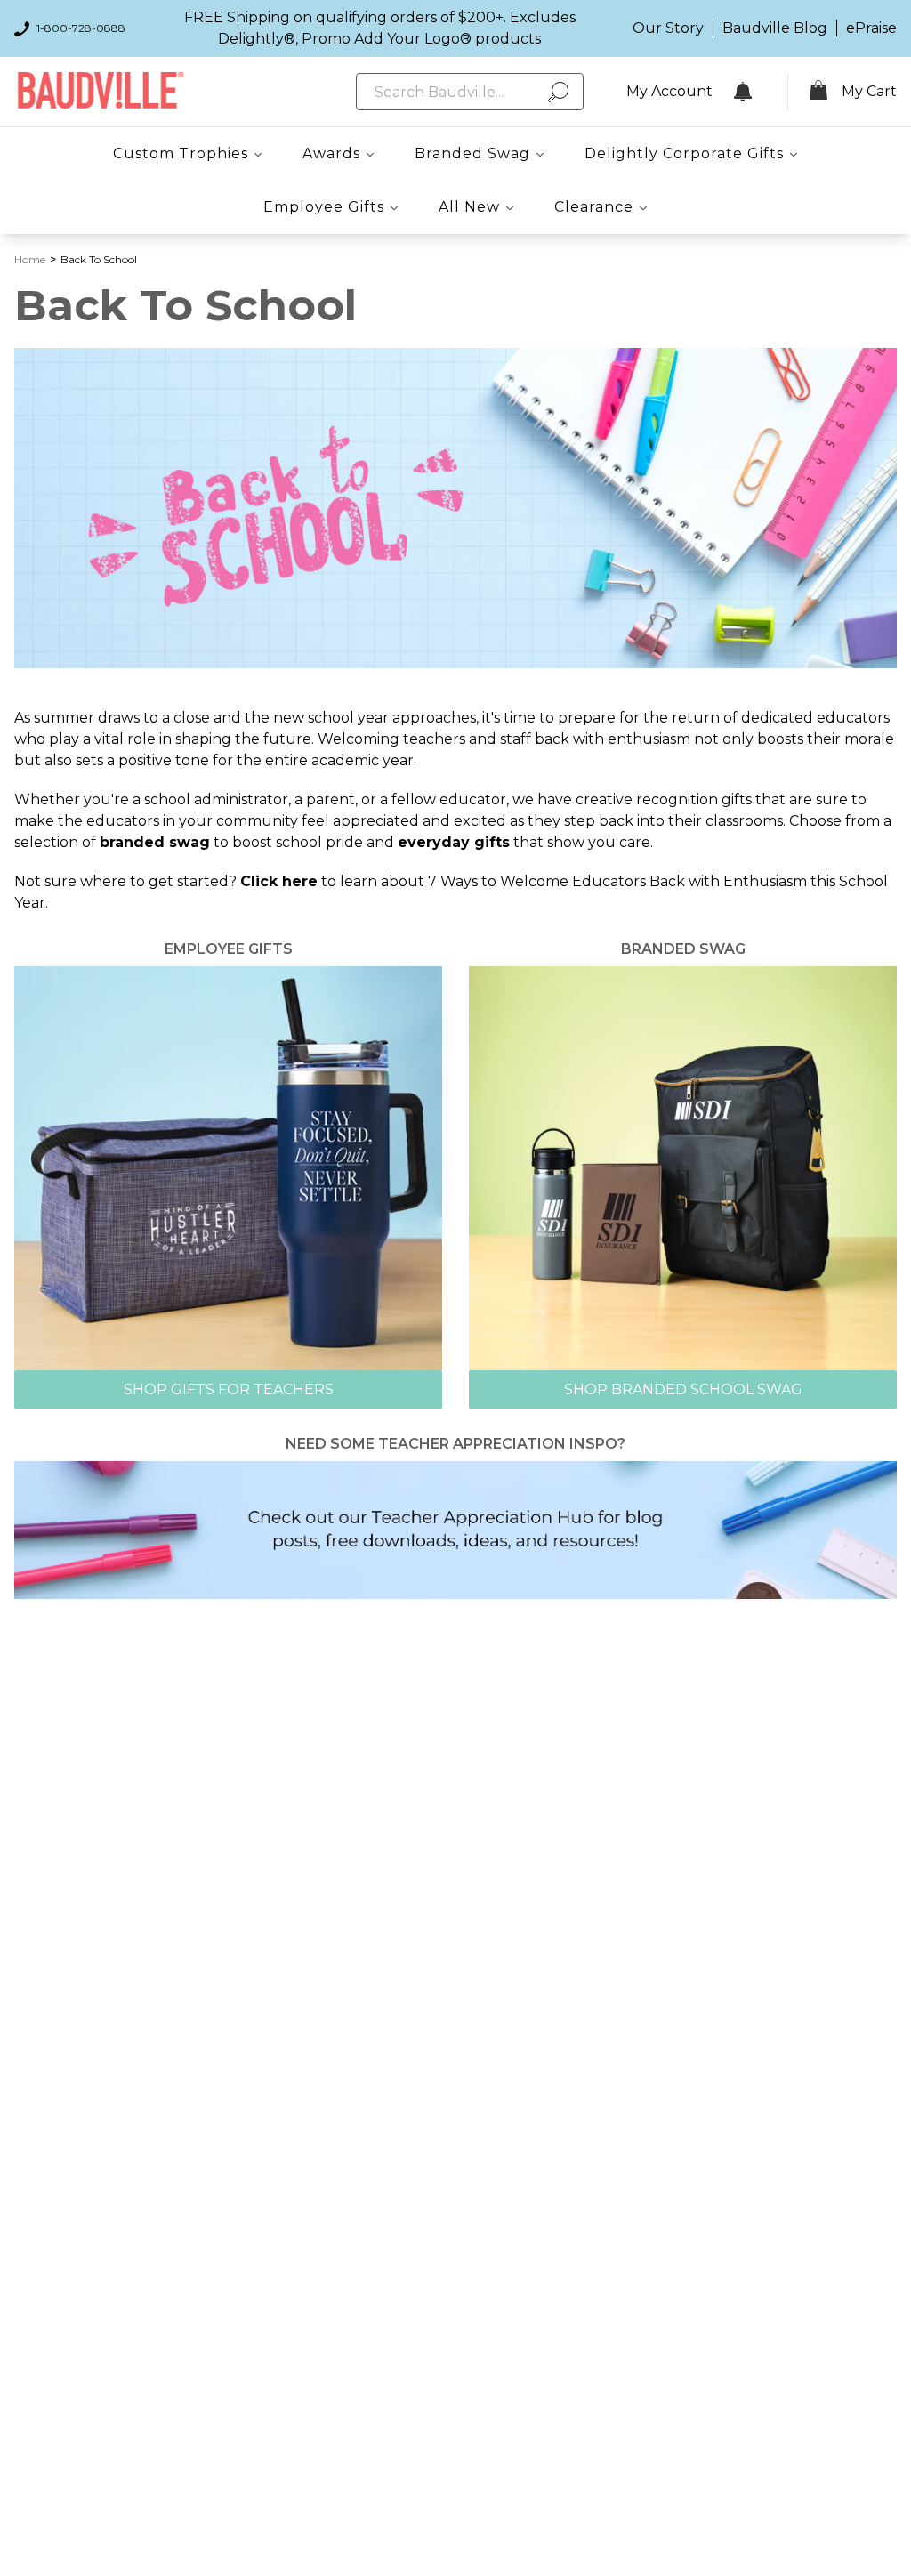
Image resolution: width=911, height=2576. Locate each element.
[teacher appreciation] (455, 1529)
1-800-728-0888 (81, 28)
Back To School (99, 259)
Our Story (668, 28)
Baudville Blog (775, 28)
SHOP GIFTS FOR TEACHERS (229, 1389)
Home (30, 259)
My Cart (869, 91)
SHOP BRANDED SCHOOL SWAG (683, 1389)
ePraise (871, 28)
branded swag (155, 842)
